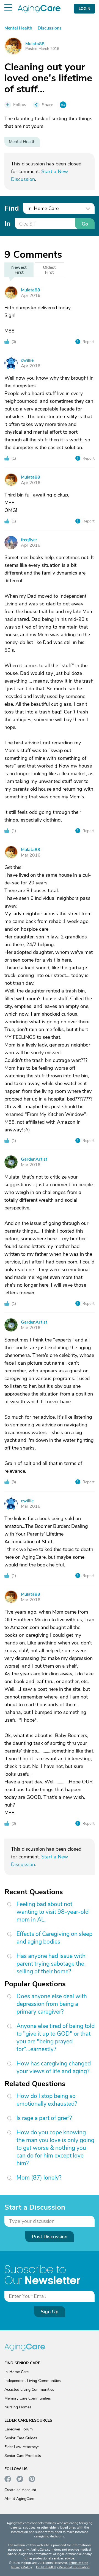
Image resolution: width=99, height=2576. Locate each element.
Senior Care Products (23, 2456)
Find (12, 208)
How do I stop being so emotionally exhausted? (47, 2100)
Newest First (19, 270)
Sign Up (50, 2312)
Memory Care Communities (28, 2398)
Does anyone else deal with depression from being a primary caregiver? (52, 2004)
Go (85, 224)
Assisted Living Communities (29, 2389)
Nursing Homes (18, 2407)
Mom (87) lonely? (39, 2178)
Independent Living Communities (33, 2381)
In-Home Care (16, 2372)
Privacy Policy (22, 2567)
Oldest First (49, 270)
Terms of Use (78, 2563)
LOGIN (84, 9)
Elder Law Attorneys (22, 2447)
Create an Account (20, 2490)
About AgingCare (19, 2499)
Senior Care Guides (21, 2438)
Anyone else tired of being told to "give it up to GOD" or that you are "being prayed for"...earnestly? (56, 2038)
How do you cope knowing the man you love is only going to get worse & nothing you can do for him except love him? (55, 2148)
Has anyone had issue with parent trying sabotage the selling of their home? (51, 1964)
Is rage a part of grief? (44, 2118)
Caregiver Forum (19, 2429)
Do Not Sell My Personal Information (63, 2567)
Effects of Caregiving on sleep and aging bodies (54, 1938)
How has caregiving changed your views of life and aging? (54, 2067)
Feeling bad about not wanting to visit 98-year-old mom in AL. (53, 1912)
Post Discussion (50, 2237)
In (7, 224)
